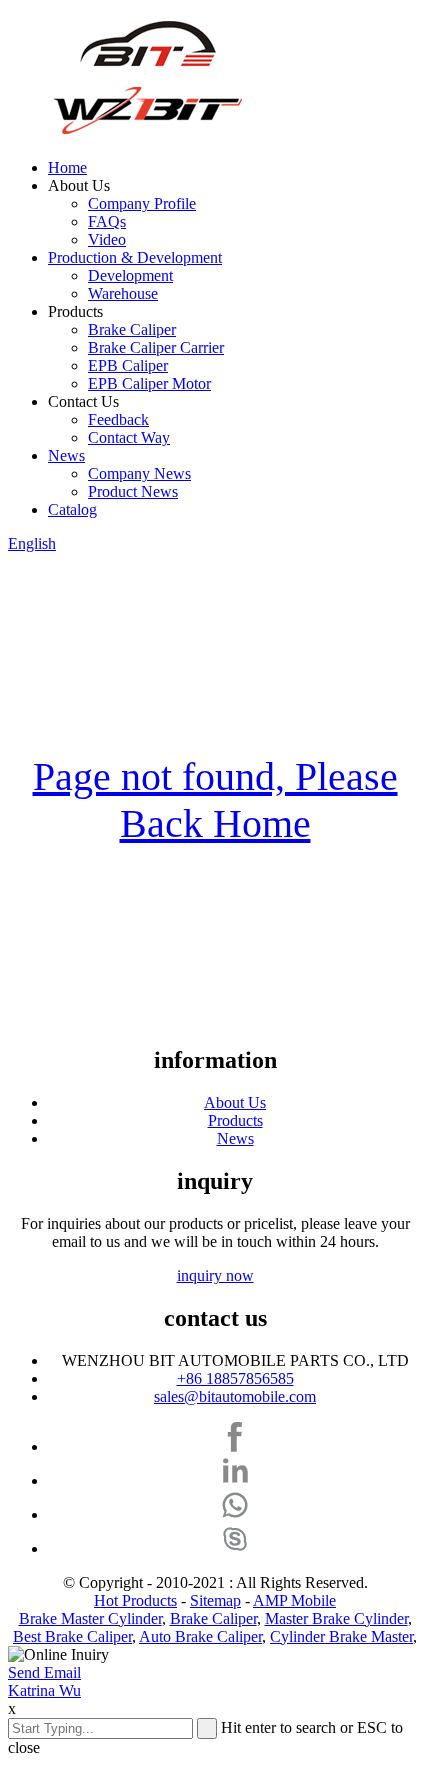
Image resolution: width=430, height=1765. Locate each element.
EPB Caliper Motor (149, 383)
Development (130, 275)
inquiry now (215, 1275)
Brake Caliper (132, 329)
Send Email (44, 1672)
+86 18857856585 (235, 1378)
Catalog (72, 509)
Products (235, 1120)
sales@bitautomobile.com (235, 1396)
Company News (139, 473)
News (66, 455)
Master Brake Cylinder (336, 1618)
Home (67, 167)
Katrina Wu (44, 1690)
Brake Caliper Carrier (156, 347)
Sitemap (215, 1600)
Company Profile (142, 203)
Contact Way (129, 437)
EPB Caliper (128, 365)
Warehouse (123, 293)
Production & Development (135, 257)
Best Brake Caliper (72, 1636)
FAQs (107, 221)
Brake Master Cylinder (90, 1618)
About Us (235, 1102)
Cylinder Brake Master (341, 1636)
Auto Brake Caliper (200, 1636)
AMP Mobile (294, 1600)
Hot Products (135, 1600)
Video (107, 239)
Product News (133, 491)
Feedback (118, 419)
